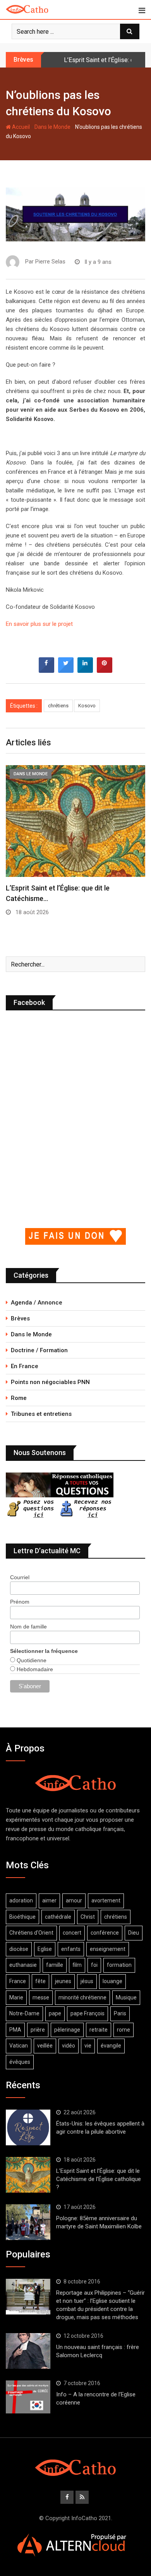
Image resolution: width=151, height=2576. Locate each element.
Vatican (19, 2046)
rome (124, 2030)
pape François (88, 2013)
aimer (49, 1900)
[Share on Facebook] (46, 670)
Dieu (134, 1933)
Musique (126, 1997)
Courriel (20, 1577)
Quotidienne (31, 1660)
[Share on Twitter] (66, 670)
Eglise (45, 1949)
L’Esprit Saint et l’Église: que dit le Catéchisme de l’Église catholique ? (99, 2179)
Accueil (20, 127)
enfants (71, 1949)
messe (41, 1997)
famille (55, 1965)
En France (25, 1366)
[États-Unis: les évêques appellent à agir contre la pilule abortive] (28, 2127)
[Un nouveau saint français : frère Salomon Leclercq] (28, 2351)
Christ (88, 1917)
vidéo (69, 2046)
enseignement (108, 1949)
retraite (99, 2030)
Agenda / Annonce (37, 1303)
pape (55, 2013)
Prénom (20, 1602)
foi (94, 1965)
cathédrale (58, 1917)
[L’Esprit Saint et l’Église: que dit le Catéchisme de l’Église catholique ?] (28, 2175)
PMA (15, 2030)
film (77, 1965)
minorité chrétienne (82, 1997)
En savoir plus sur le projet (39, 624)
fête (40, 1981)
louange (112, 1981)
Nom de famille (28, 1627)
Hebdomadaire (34, 1669)
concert (72, 1933)
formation (119, 1965)
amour (74, 1900)
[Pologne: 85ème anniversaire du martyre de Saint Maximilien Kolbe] (28, 2222)
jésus (87, 1981)
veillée (45, 2046)
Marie (16, 1997)
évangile (111, 2046)
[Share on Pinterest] (105, 670)
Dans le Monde (52, 127)
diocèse (19, 1949)
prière (38, 2030)
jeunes (63, 1981)
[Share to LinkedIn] (85, 670)
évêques (20, 2062)
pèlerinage (67, 2030)
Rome (19, 1398)
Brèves (20, 1318)
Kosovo (87, 706)
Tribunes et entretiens (41, 1414)
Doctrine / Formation (39, 1350)
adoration (21, 1900)
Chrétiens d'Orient (31, 1933)
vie (88, 2046)
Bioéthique (22, 1917)
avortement (106, 1900)
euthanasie (23, 1965)
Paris (120, 2013)
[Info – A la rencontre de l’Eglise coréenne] (28, 2397)
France (18, 1981)
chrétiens (58, 706)
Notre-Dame (24, 2013)
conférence (105, 1933)
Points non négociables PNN (50, 1382)
